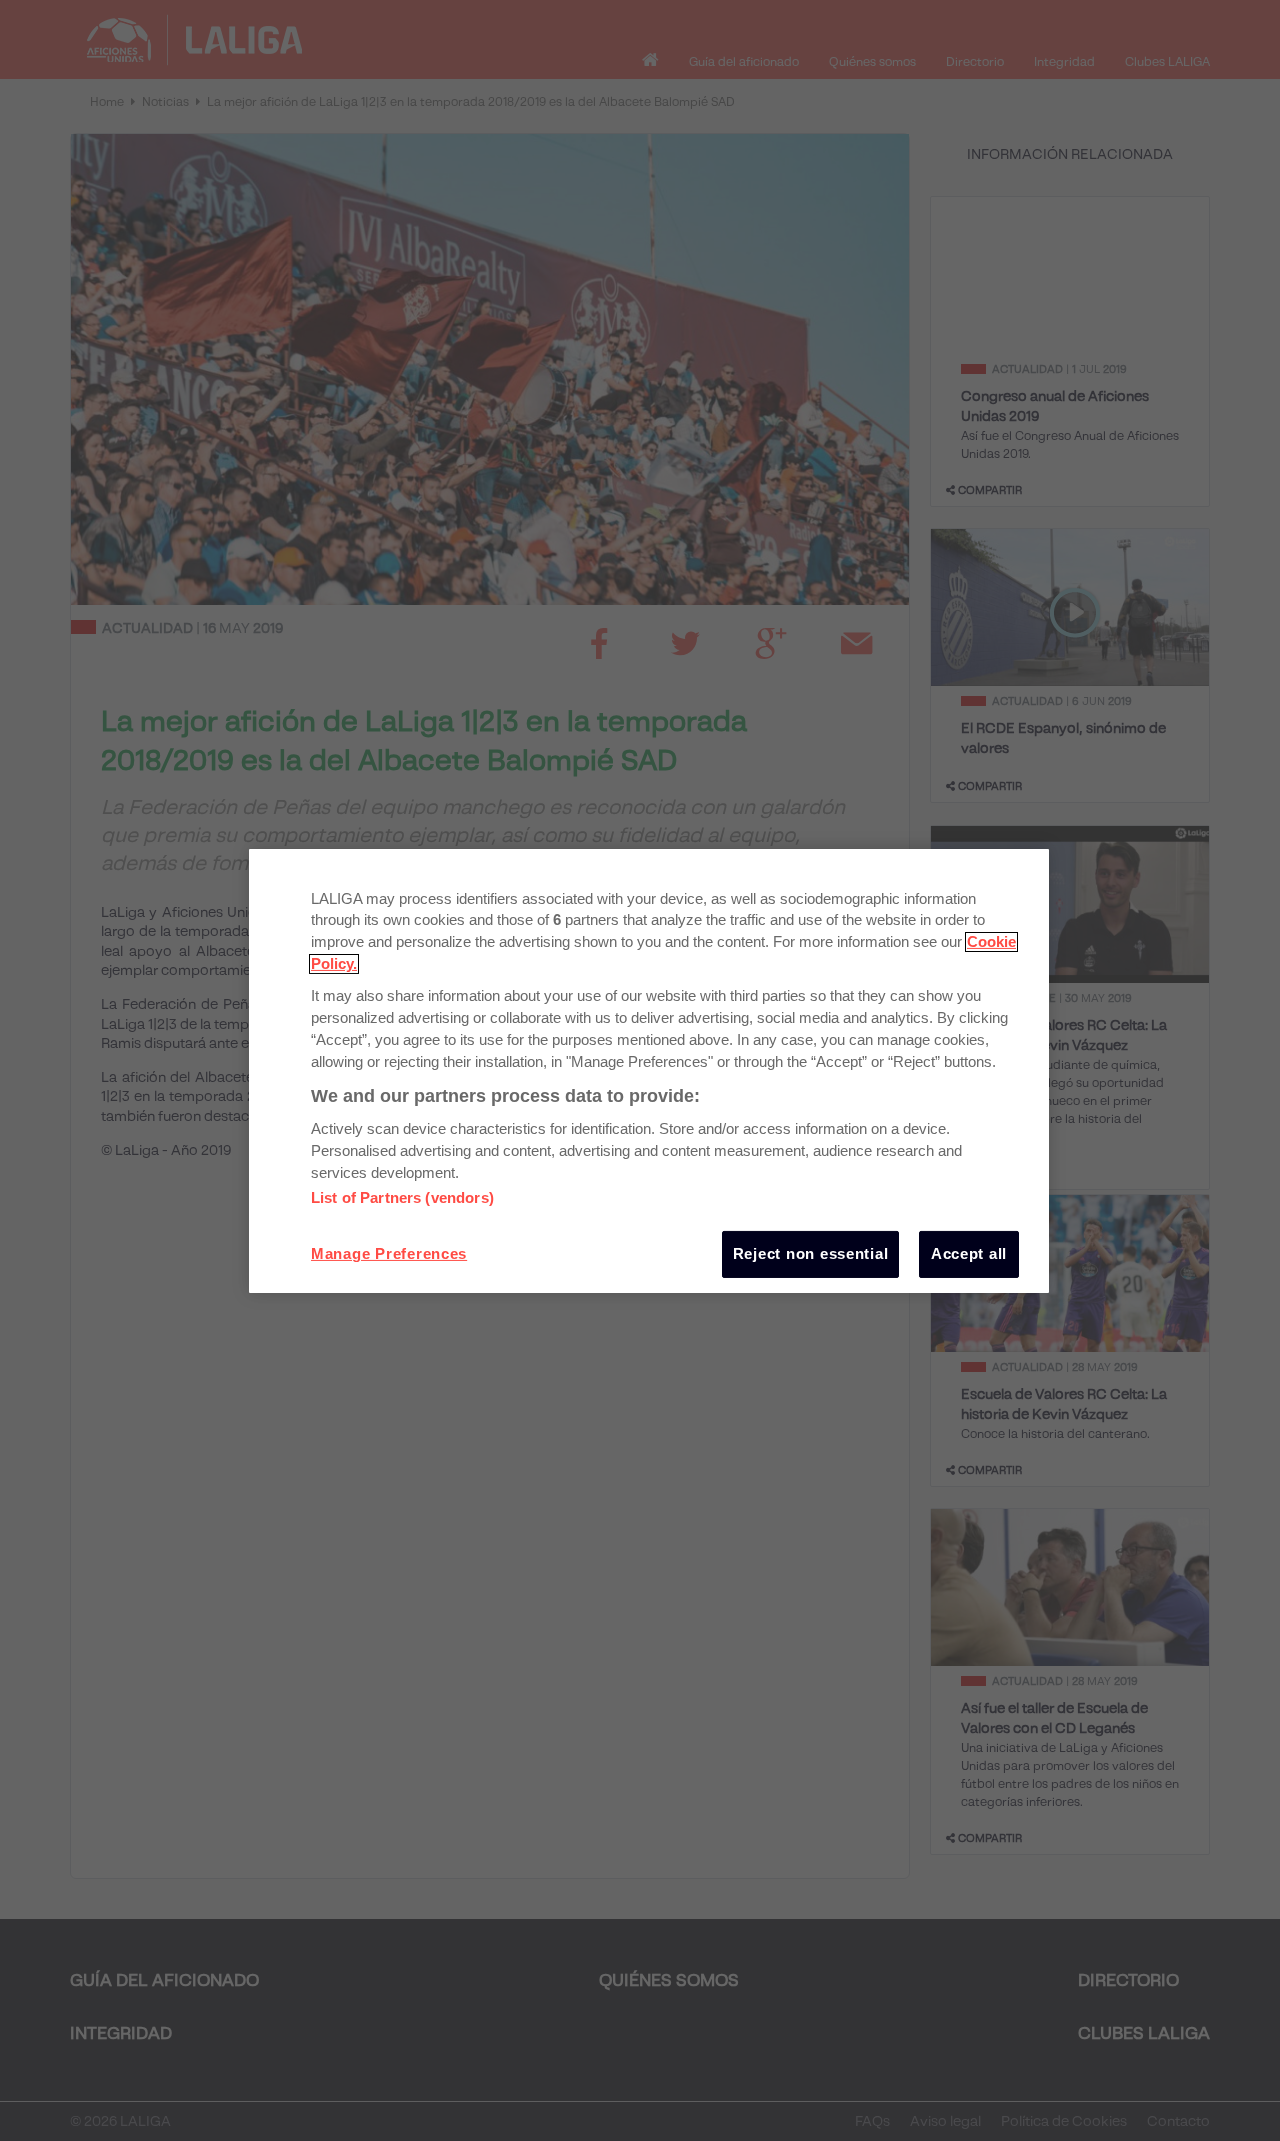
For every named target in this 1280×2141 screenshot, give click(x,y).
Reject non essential (811, 1254)
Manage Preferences (389, 1254)
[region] (649, 1070)
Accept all (969, 1254)
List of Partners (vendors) (402, 1198)
